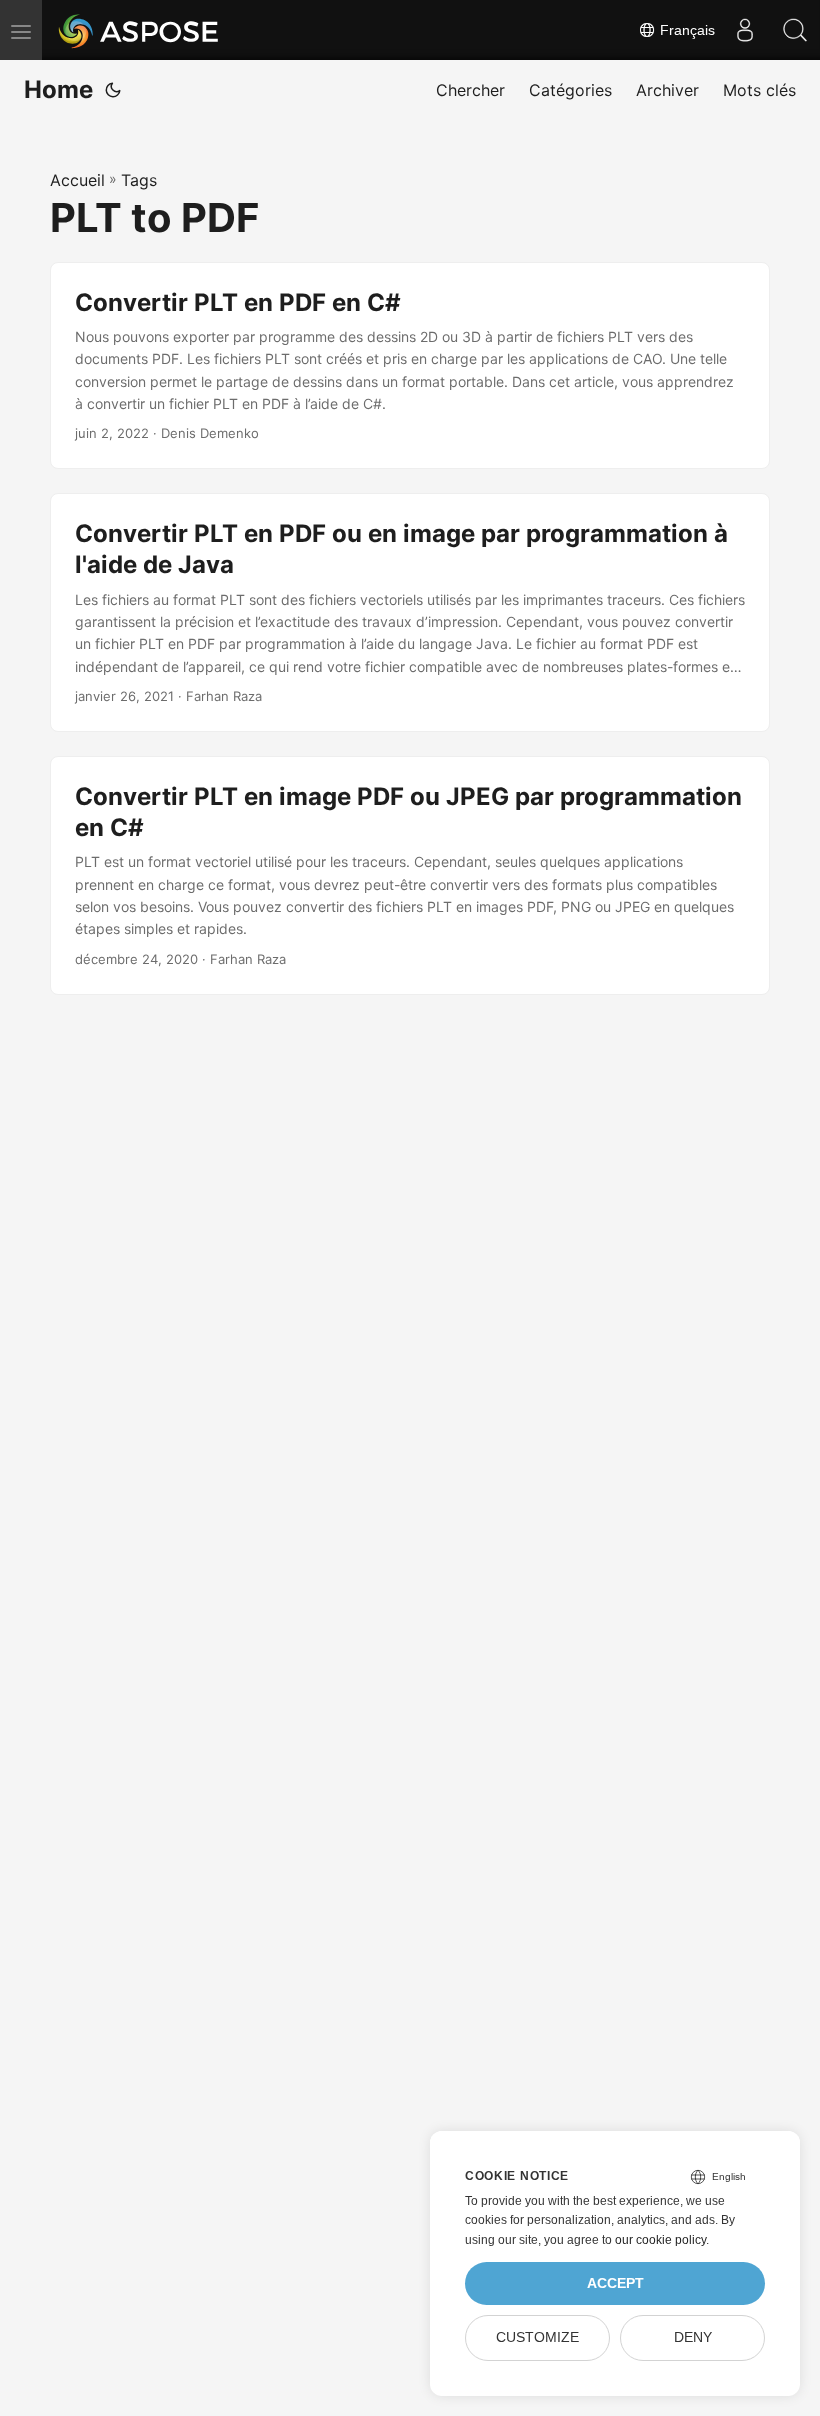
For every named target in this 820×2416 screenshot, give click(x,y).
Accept (615, 2283)
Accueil (77, 180)
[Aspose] (139, 30)
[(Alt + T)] (113, 90)
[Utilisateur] (745, 30)
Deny (693, 2337)
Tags (139, 180)
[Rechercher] (795, 30)
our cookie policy (660, 2240)
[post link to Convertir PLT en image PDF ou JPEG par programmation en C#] (410, 875)
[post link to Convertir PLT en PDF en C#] (410, 366)
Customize (537, 2337)
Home (58, 89)
